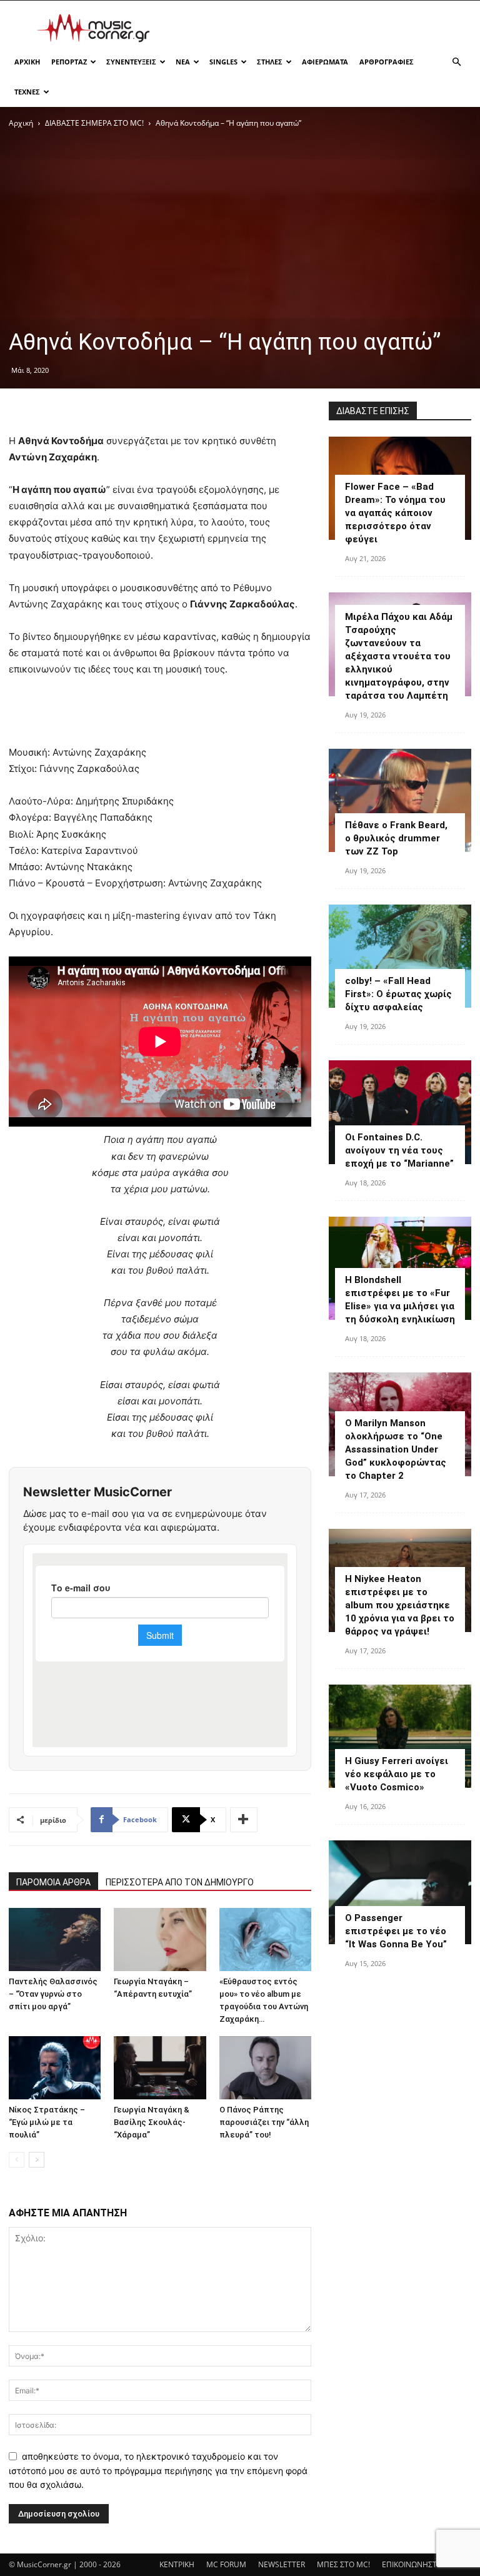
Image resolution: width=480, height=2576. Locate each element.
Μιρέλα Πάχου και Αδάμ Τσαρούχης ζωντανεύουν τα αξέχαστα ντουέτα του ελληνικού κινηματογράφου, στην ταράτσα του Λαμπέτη (399, 656)
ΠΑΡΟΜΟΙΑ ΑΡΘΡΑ (53, 1882)
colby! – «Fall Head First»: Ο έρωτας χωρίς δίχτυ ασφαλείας (398, 994)
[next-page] (37, 2160)
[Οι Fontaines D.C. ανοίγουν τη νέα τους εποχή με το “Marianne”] (400, 1112)
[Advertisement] (324, 28)
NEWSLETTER (282, 2564)
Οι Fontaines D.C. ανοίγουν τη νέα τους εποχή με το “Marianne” (399, 1150)
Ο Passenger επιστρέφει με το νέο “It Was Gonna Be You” (396, 1931)
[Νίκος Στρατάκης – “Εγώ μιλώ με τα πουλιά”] (55, 2068)
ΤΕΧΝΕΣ (27, 92)
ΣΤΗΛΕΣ (270, 62)
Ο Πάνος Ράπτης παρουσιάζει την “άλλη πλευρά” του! (264, 2122)
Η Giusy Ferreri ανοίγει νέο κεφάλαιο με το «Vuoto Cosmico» (397, 1774)
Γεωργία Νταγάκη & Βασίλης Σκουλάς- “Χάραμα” (152, 2122)
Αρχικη (27, 62)
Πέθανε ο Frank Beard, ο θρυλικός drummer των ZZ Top (396, 838)
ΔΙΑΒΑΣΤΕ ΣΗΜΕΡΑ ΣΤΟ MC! (94, 123)
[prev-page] (17, 2160)
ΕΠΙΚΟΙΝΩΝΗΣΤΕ (412, 2564)
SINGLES (223, 62)
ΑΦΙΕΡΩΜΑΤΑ (325, 62)
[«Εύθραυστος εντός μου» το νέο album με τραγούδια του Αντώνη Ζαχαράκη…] (265, 1940)
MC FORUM (226, 2564)
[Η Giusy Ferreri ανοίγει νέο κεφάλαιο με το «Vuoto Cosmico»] (400, 1736)
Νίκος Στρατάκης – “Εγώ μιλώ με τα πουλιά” (47, 2122)
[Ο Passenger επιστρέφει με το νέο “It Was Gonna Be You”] (400, 1892)
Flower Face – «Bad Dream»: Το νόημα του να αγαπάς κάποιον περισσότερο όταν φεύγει (395, 513)
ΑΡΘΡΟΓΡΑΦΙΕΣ (387, 62)
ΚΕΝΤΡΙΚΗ (177, 2564)
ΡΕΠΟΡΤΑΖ (69, 62)
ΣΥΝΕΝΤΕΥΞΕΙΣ (131, 62)
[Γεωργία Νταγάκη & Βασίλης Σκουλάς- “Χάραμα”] (160, 2068)
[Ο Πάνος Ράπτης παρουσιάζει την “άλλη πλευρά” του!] (265, 2068)
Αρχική (21, 123)
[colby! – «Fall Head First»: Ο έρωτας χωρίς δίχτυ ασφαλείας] (400, 956)
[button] (456, 62)
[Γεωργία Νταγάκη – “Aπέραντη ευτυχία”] (160, 1940)
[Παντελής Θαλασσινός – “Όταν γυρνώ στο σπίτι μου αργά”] (55, 1940)
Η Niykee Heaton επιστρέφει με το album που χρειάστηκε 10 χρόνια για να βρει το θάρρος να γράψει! (400, 1605)
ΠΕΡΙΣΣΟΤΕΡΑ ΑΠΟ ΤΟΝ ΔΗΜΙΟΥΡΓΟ (180, 1882)
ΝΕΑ (183, 62)
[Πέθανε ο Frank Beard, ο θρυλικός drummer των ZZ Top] (400, 800)
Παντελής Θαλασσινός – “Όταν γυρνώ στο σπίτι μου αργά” (53, 1994)
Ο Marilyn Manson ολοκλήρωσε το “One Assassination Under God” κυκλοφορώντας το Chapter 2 (396, 1449)
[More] (244, 1820)
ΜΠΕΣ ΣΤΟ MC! (343, 2564)
